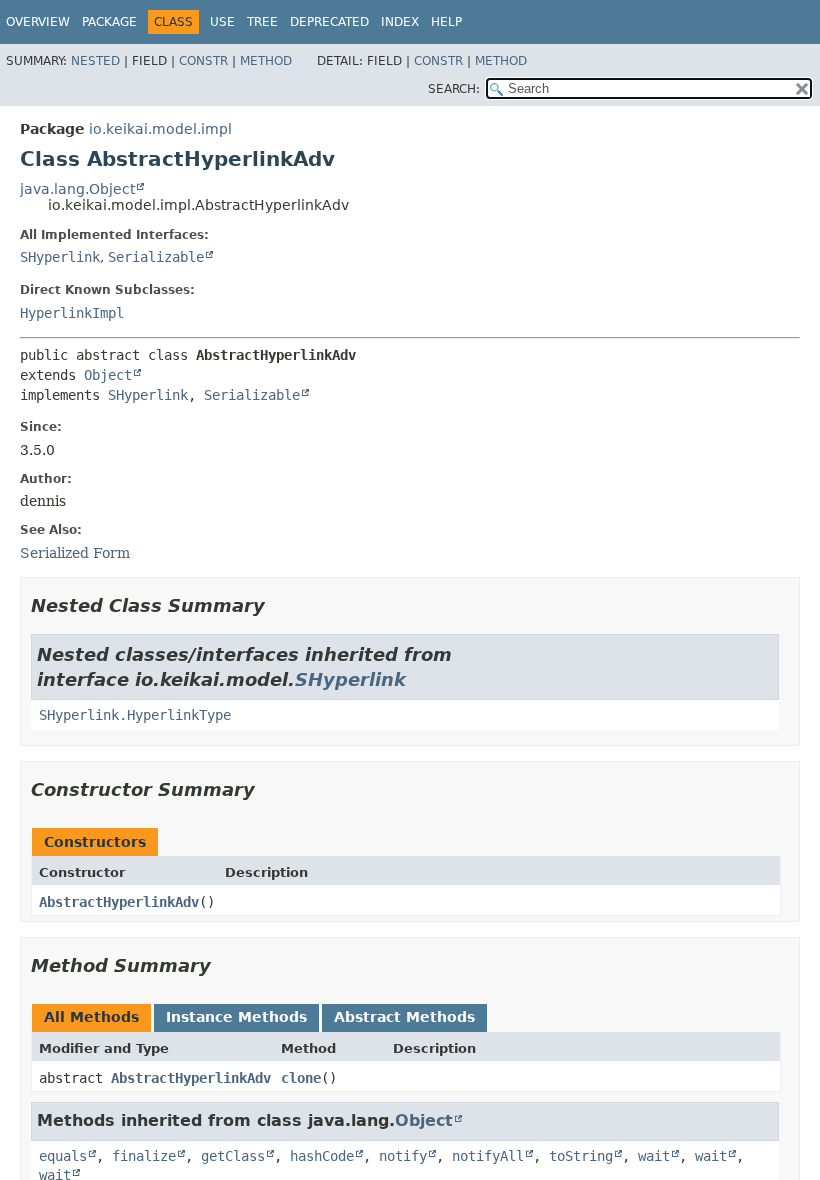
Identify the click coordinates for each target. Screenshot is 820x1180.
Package (109, 22)
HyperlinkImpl (72, 313)
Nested (95, 61)
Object (108, 375)
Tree (262, 22)
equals (63, 1156)
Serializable (156, 257)
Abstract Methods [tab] (404, 1017)
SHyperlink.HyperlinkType (135, 715)
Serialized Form (75, 553)
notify (403, 1156)
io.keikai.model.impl (160, 129)
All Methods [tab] (91, 1017)
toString (581, 1156)
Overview (38, 22)
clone (301, 1078)
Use (222, 22)
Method (266, 61)
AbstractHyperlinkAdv (119, 902)
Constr (203, 61)
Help (446, 22)
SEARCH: (454, 89)
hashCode (322, 1156)
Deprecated (329, 22)
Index (400, 22)
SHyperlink (60, 257)
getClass (233, 1156)
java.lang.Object (77, 189)
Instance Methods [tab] (236, 1017)
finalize (144, 1156)
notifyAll (488, 1156)
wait (654, 1156)
